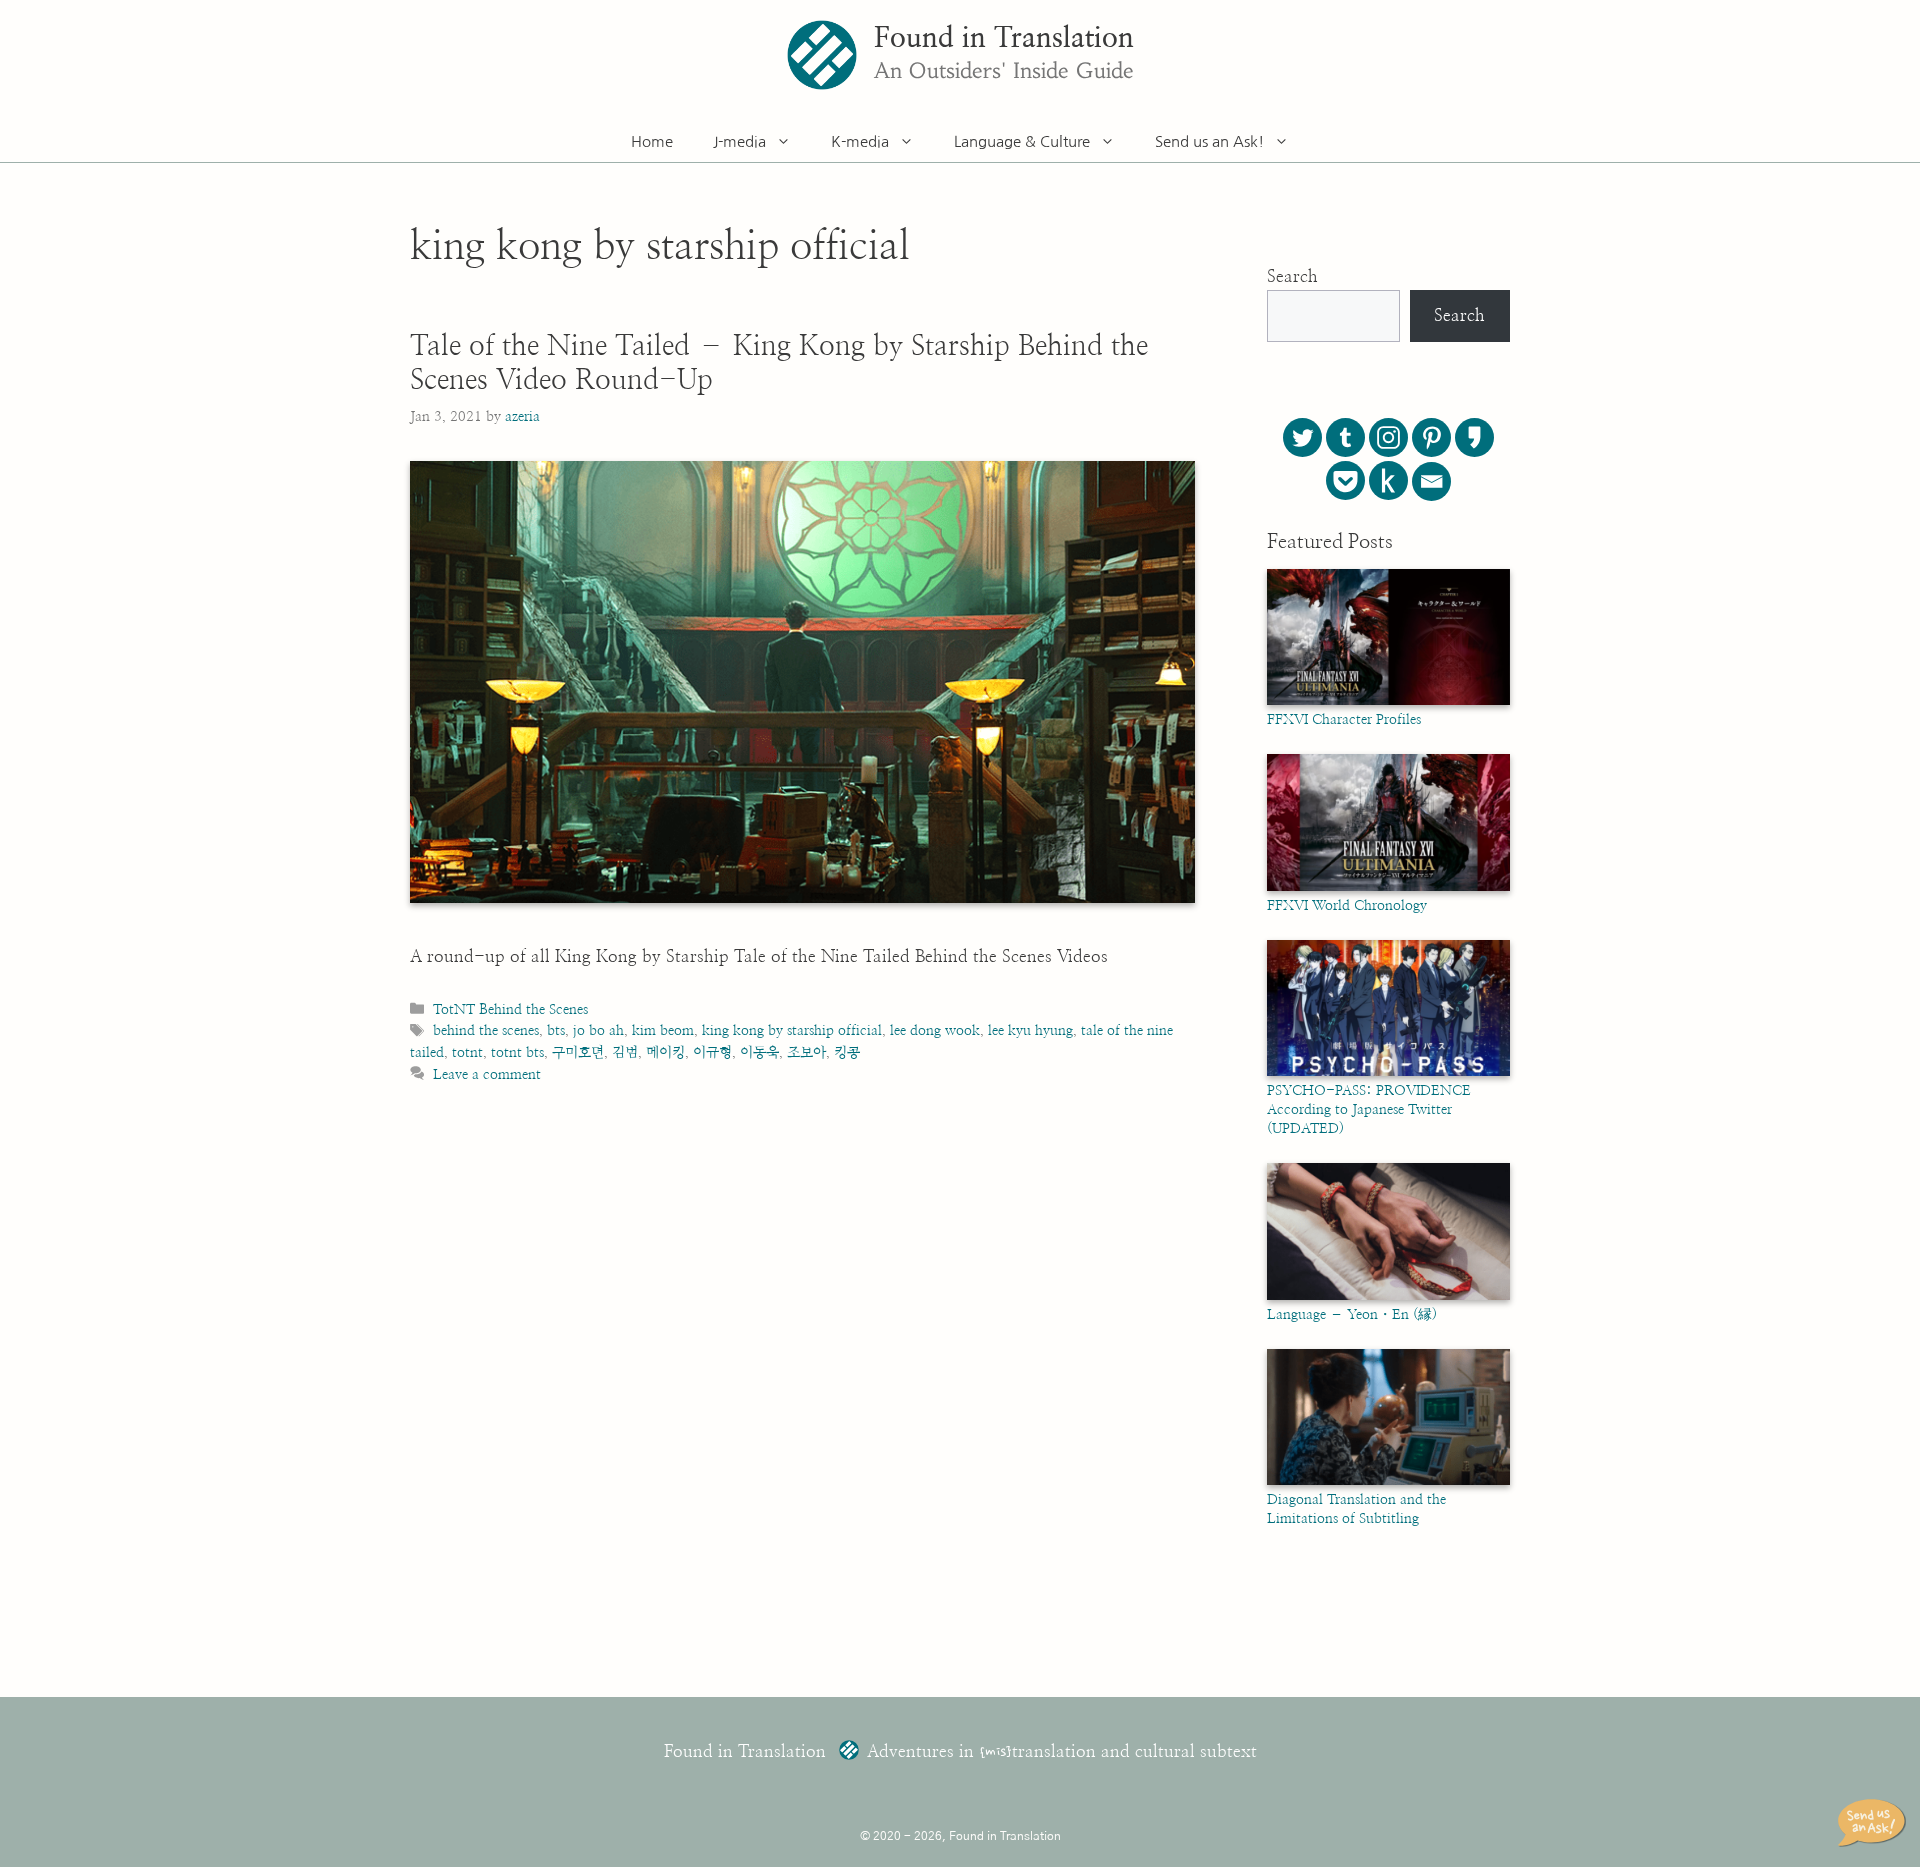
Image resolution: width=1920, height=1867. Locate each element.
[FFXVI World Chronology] (1388, 887)
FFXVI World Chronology (1347, 906)
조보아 (806, 1052)
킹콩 (847, 1052)
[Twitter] (1302, 437)
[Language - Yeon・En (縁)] (1388, 1296)
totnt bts (517, 1052)
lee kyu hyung (1030, 1030)
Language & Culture (1022, 141)
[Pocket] (1345, 480)
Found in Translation (1004, 39)
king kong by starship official (792, 1030)
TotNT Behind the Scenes (510, 1009)
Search (1292, 276)
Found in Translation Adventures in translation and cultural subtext (960, 1751)
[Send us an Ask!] (1875, 1823)
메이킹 (665, 1052)
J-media (739, 141)
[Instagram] (1388, 437)
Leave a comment (487, 1074)
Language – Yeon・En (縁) (1352, 1315)
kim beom (663, 1030)
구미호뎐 (578, 1052)
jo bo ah (598, 1030)
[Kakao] (1474, 437)
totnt (467, 1052)
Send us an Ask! (1209, 141)
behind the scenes (486, 1030)
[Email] (1431, 481)
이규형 (712, 1052)
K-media (860, 141)
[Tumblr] (1345, 437)
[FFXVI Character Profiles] (1388, 701)
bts (556, 1030)
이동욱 (759, 1052)
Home (652, 141)
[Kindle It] (1388, 480)
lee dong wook (935, 1030)
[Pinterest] (1431, 437)
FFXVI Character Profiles (1344, 720)
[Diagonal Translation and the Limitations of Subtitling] (1388, 1481)
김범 (625, 1052)
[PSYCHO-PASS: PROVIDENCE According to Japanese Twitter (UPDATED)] (1388, 1072)
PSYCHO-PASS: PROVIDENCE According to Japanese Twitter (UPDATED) (1369, 1110)
